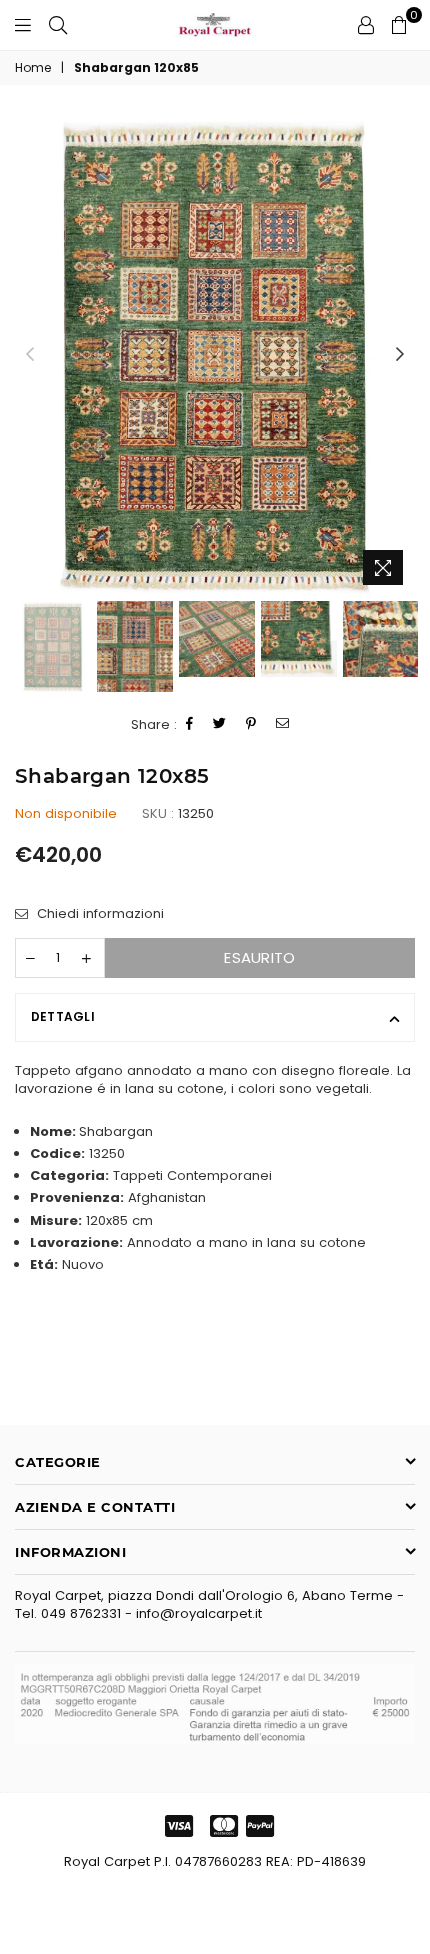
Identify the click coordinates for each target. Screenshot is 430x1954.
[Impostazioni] (366, 25)
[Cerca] (58, 25)
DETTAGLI (63, 1016)
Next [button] (400, 355)
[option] (215, 355)
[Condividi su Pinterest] (251, 724)
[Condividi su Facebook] (190, 724)
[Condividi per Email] (283, 724)
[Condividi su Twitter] (220, 724)
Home (33, 68)
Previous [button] (30, 355)
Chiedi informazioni (98, 914)
